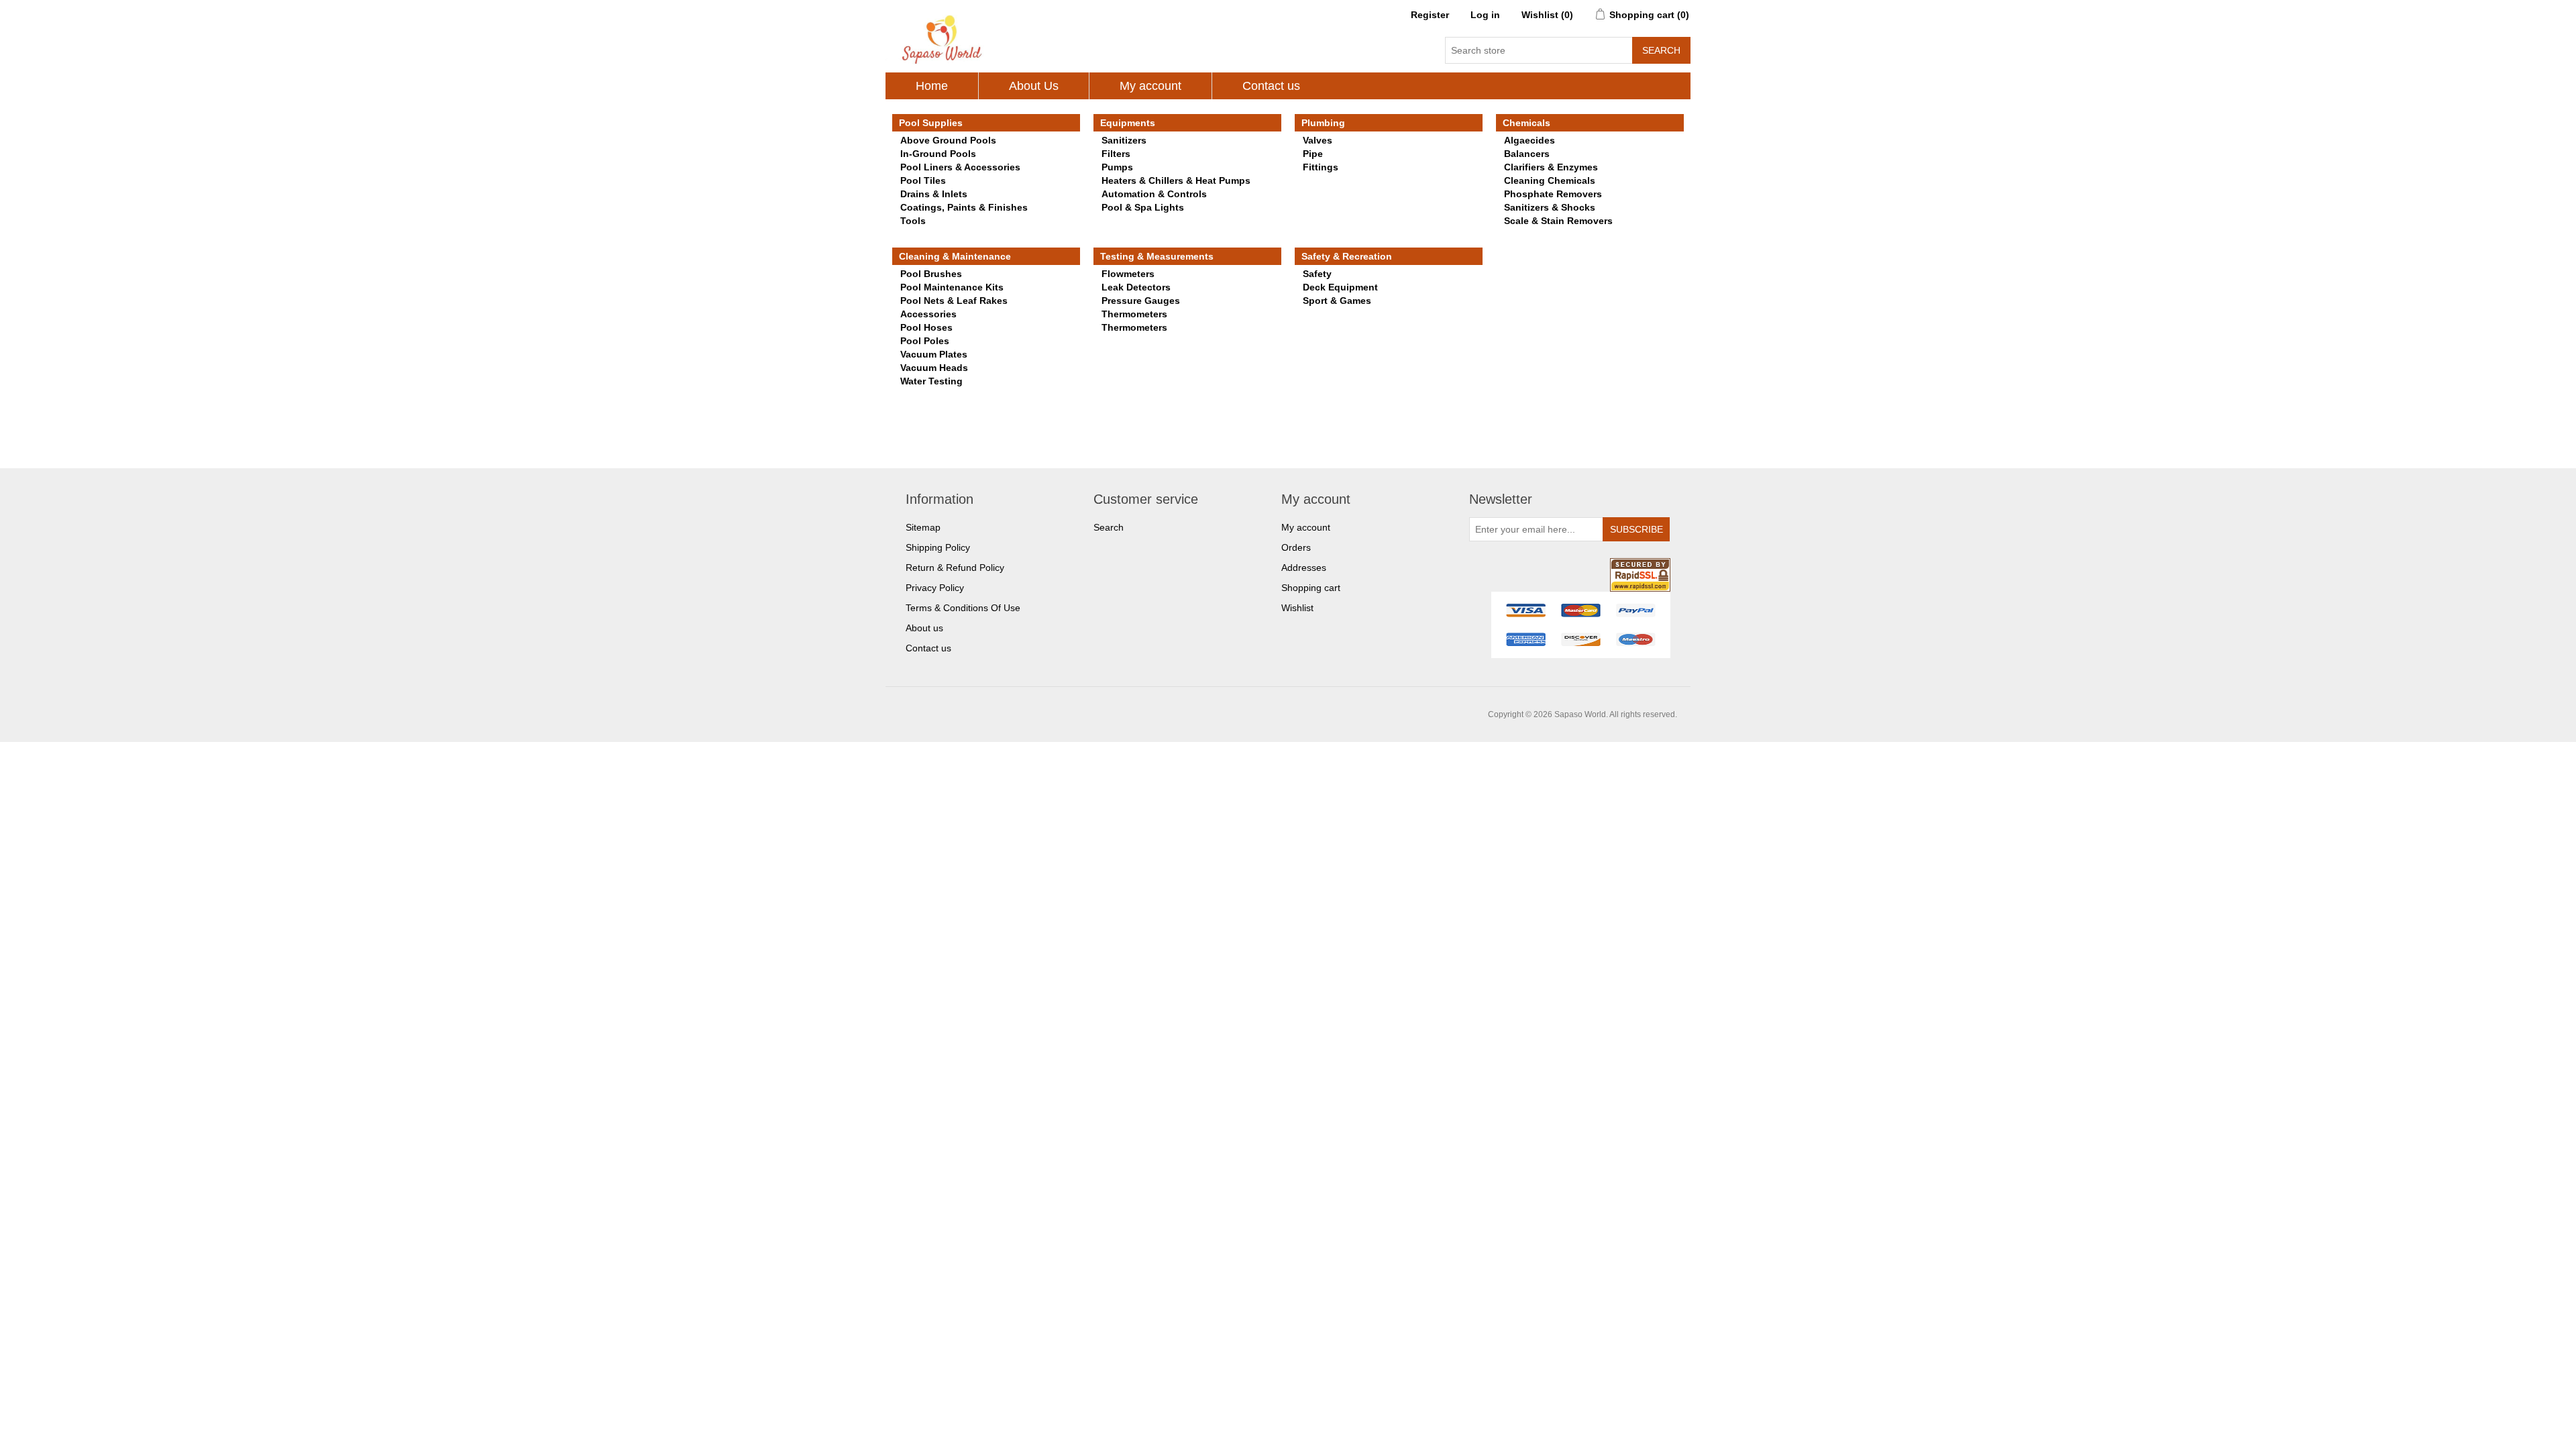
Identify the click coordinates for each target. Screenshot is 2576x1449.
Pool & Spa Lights (1143, 207)
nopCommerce (973, 714)
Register (1430, 15)
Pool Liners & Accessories (960, 167)
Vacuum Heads (934, 368)
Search (1109, 527)
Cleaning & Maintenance (955, 256)
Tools (913, 221)
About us (924, 628)
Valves (1318, 140)
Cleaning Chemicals (1550, 180)
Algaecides (1529, 140)
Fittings (1321, 167)
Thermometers (1134, 314)
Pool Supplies (931, 123)
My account (1150, 86)
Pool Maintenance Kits (952, 287)
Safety (1317, 274)
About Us (1034, 86)
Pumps (1117, 167)
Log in (1485, 15)
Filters (1116, 154)
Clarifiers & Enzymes (1551, 167)
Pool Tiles (923, 180)
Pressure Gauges (1141, 301)
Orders (1296, 547)
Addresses (1304, 568)
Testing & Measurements (1157, 256)
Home (932, 86)
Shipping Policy (938, 547)
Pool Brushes (931, 274)
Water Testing (931, 381)
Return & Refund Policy (955, 568)
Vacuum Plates (934, 354)
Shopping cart (1311, 588)
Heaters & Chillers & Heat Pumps (1176, 180)
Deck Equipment (1340, 287)
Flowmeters (1128, 274)
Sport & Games (1337, 301)
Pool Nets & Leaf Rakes (954, 301)
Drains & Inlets (934, 194)
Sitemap (923, 527)
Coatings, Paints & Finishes (964, 207)
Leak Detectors (1136, 287)
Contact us (1271, 86)
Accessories (928, 314)
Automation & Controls (1154, 194)
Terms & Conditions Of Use (963, 608)
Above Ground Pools (948, 140)
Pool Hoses (926, 327)
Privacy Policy (935, 588)
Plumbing (1323, 123)
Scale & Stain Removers (1558, 221)
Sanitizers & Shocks (1550, 207)
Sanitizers (1124, 140)
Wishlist (1297, 608)
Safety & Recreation (1347, 256)
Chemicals (1526, 123)
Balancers (1527, 154)
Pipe (1313, 154)
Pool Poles (925, 341)
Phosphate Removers (1553, 194)
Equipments (1128, 123)
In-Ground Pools (938, 154)
